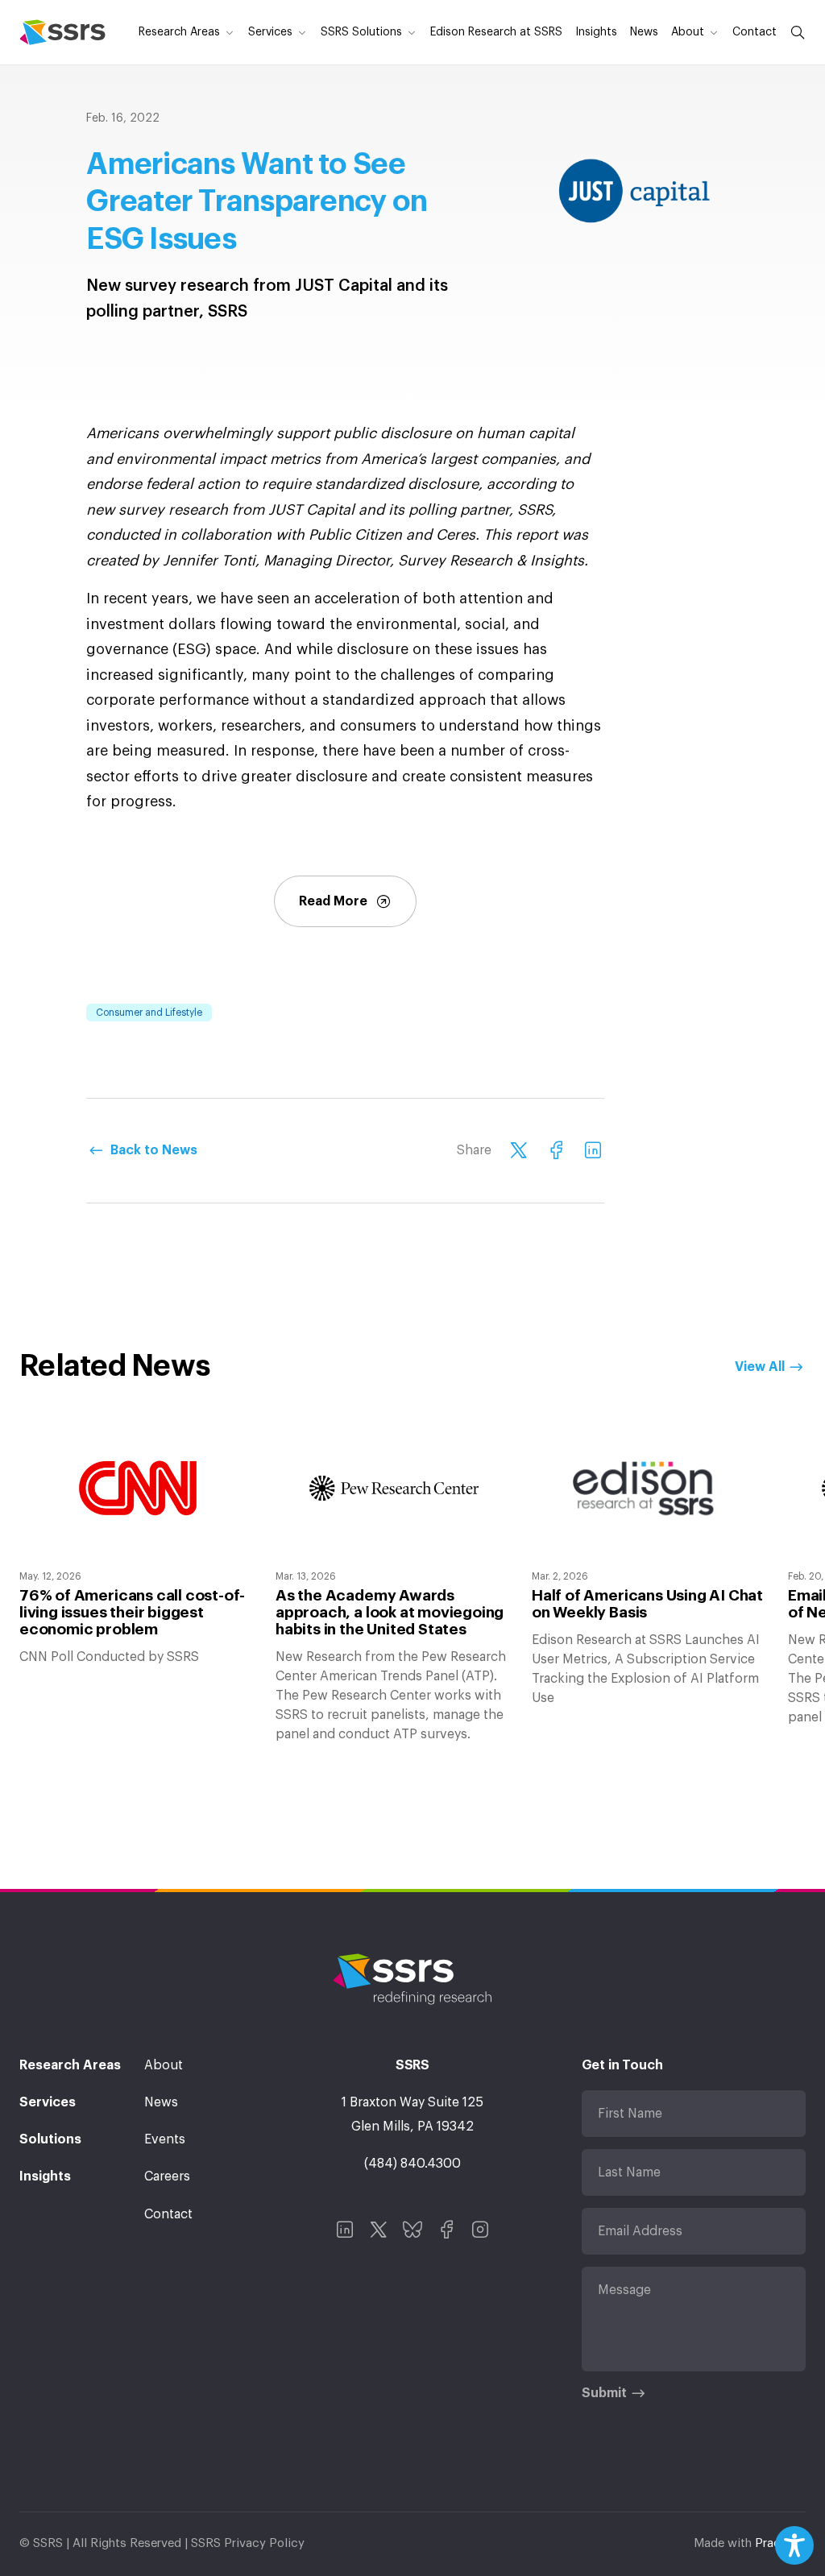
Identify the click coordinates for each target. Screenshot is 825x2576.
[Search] (794, 32)
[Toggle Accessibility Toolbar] (794, 2545)
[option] (138, 1544)
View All (760, 1367)
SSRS (62, 32)
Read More (333, 901)
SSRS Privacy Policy (248, 2543)
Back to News (154, 1150)
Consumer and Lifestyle (149, 1013)
